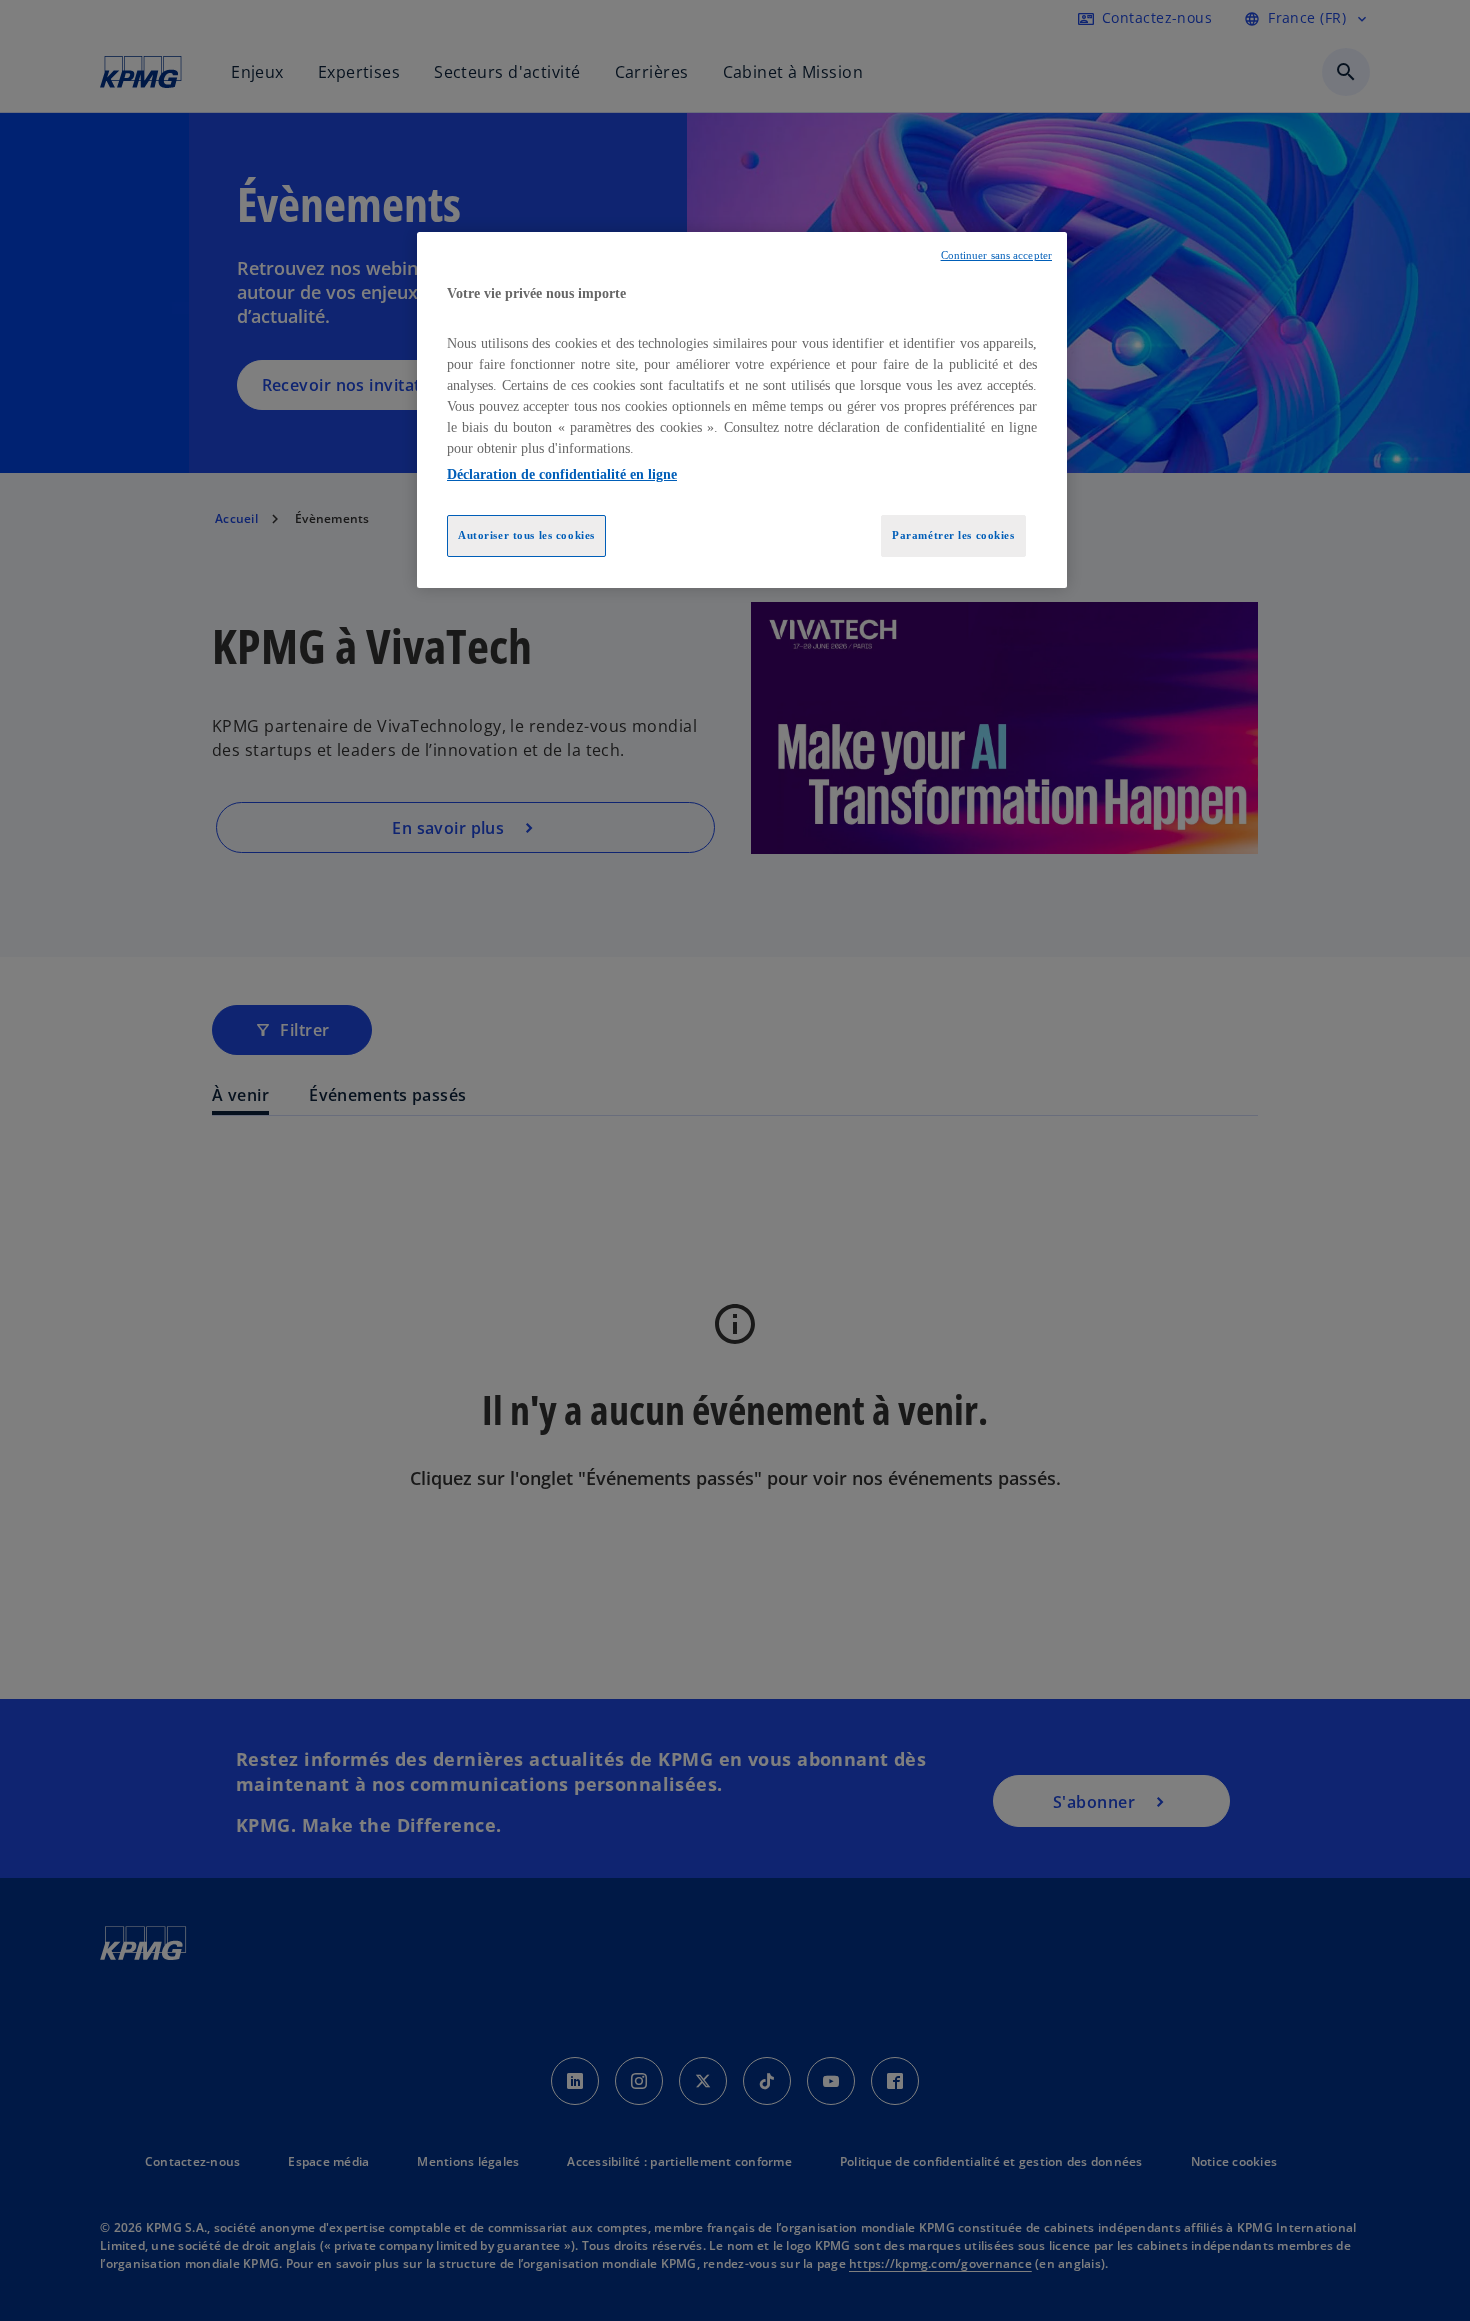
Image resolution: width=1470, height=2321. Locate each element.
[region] (742, 410)
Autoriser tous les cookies (526, 535)
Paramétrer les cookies (953, 535)
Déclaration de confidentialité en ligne (562, 474)
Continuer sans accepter (996, 255)
